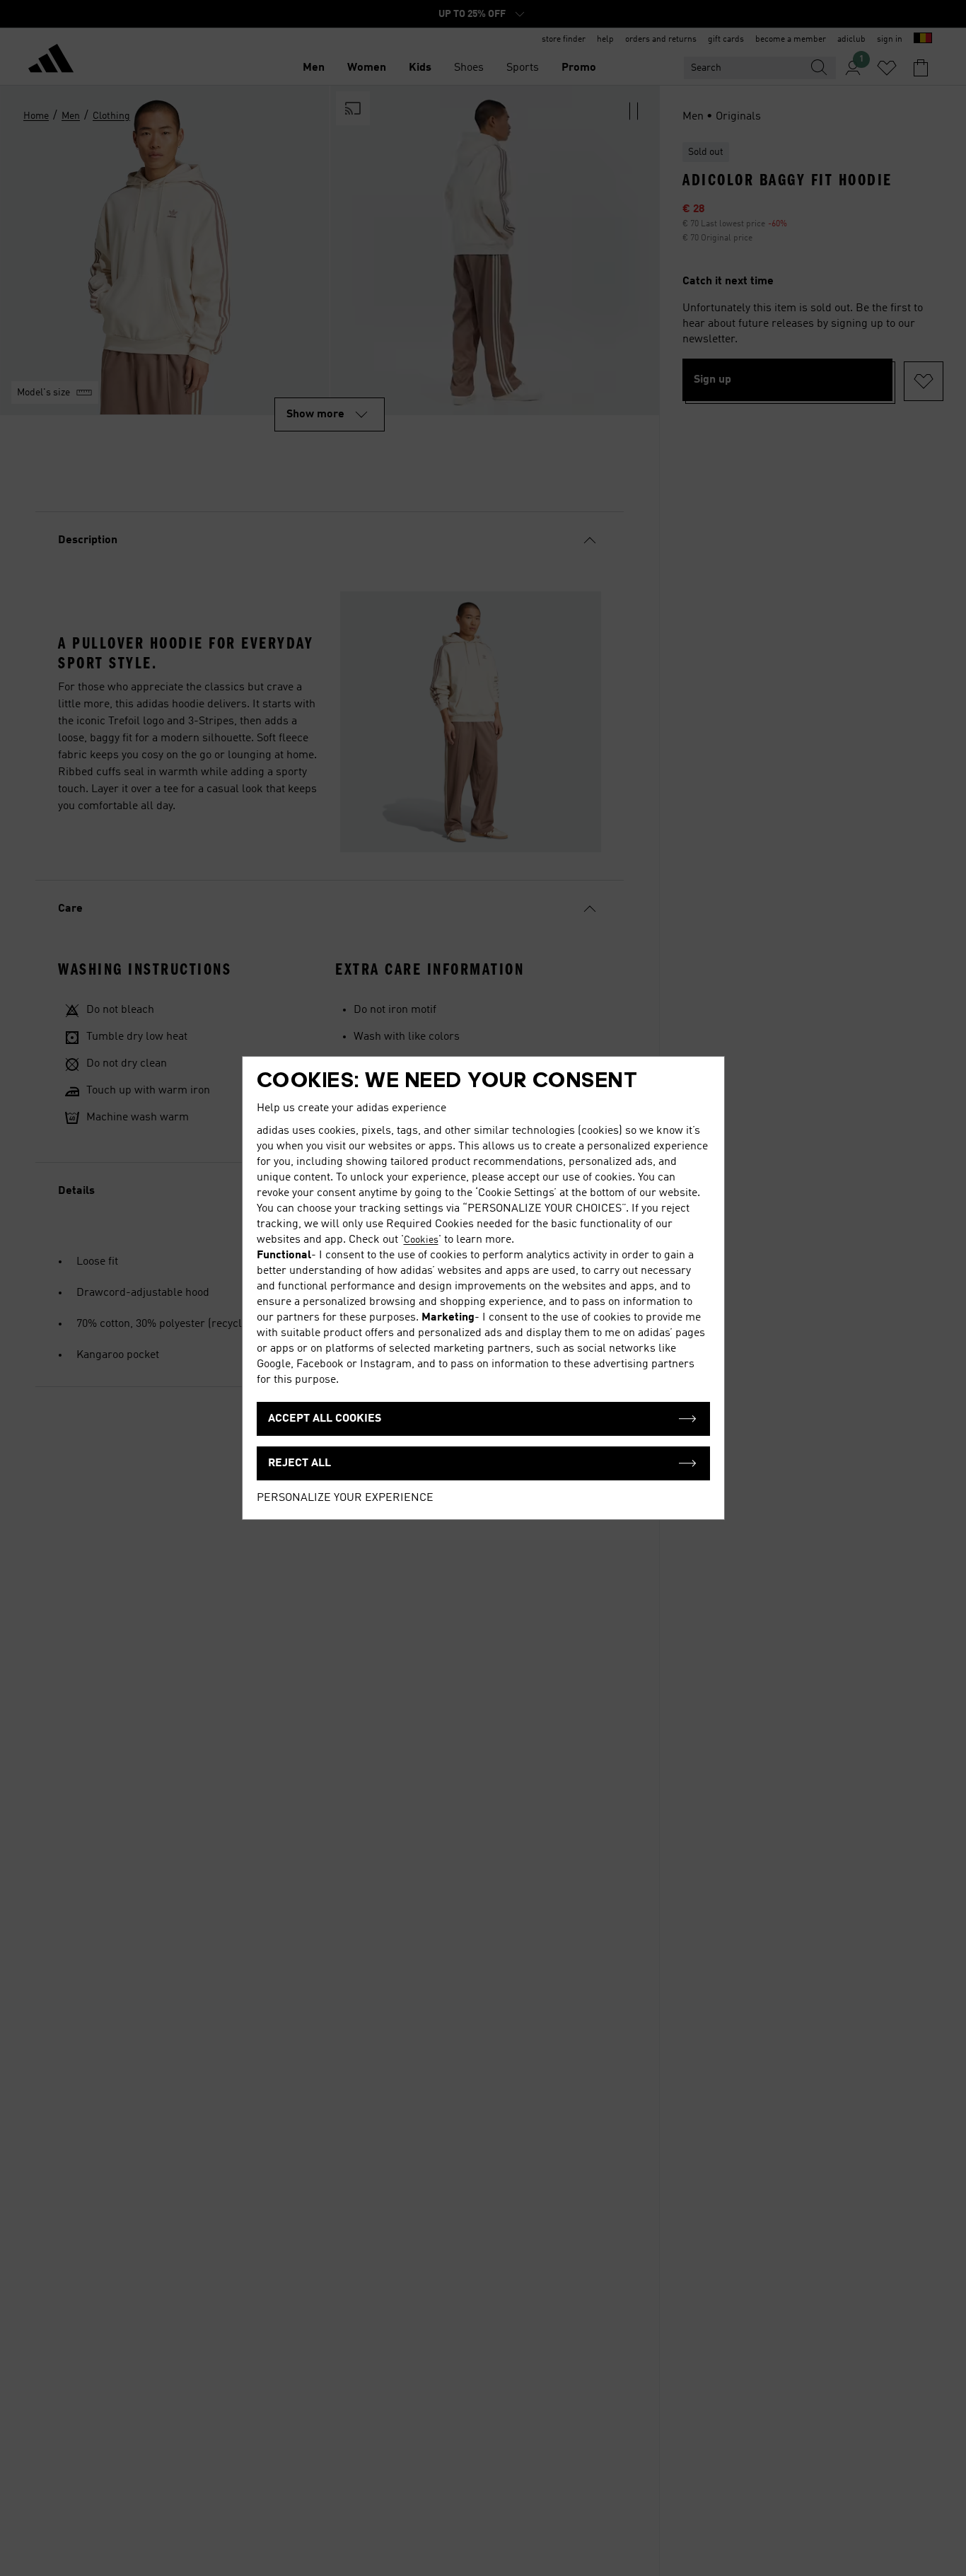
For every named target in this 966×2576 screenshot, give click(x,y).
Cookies (421, 1240)
